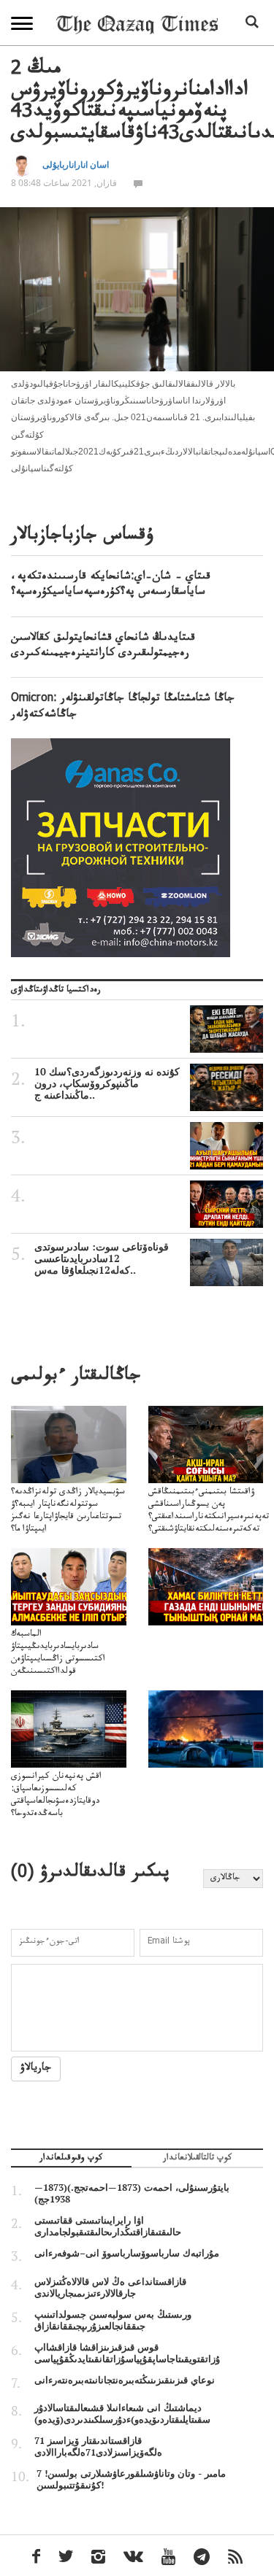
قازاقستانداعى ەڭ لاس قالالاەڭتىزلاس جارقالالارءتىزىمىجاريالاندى (110, 2287)
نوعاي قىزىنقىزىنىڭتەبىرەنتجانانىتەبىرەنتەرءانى (125, 2380)
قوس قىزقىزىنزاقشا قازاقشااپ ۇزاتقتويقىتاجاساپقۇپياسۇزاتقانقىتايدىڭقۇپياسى (127, 2353)
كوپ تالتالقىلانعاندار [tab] (197, 2159)
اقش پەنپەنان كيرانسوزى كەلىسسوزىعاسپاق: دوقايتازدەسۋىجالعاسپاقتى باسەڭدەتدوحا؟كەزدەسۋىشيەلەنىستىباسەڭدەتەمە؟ (73, 1802)
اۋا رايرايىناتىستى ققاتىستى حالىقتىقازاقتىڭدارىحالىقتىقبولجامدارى (108, 2226)
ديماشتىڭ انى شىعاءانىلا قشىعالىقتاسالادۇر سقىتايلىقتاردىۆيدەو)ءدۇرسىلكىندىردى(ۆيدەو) (122, 2413)
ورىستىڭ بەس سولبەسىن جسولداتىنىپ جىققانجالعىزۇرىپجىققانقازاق (113, 2320)
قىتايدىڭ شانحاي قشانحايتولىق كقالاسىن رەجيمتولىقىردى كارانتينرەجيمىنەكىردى (103, 647)
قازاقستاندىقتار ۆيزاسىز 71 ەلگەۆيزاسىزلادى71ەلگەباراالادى (98, 2446)
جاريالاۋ (36, 2069)
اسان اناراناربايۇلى (76, 165)
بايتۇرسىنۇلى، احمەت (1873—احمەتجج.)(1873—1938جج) (132, 2193)
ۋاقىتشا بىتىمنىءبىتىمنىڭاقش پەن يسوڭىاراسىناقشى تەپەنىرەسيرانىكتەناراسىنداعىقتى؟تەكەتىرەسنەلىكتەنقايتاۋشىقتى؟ (209, 1511)
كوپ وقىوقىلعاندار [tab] (71, 2159)
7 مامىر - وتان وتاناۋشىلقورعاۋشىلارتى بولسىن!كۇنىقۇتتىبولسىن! (131, 2479)
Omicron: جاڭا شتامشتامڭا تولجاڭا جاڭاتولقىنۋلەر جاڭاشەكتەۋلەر (123, 707)
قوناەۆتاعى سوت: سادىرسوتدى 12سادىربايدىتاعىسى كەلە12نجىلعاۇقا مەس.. (102, 1258)
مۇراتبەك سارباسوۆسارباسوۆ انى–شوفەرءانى (127, 2253)
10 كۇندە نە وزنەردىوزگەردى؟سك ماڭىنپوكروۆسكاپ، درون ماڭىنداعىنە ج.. (107, 1083)
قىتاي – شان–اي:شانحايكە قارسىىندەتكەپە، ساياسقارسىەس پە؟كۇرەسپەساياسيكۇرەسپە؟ (111, 585)
